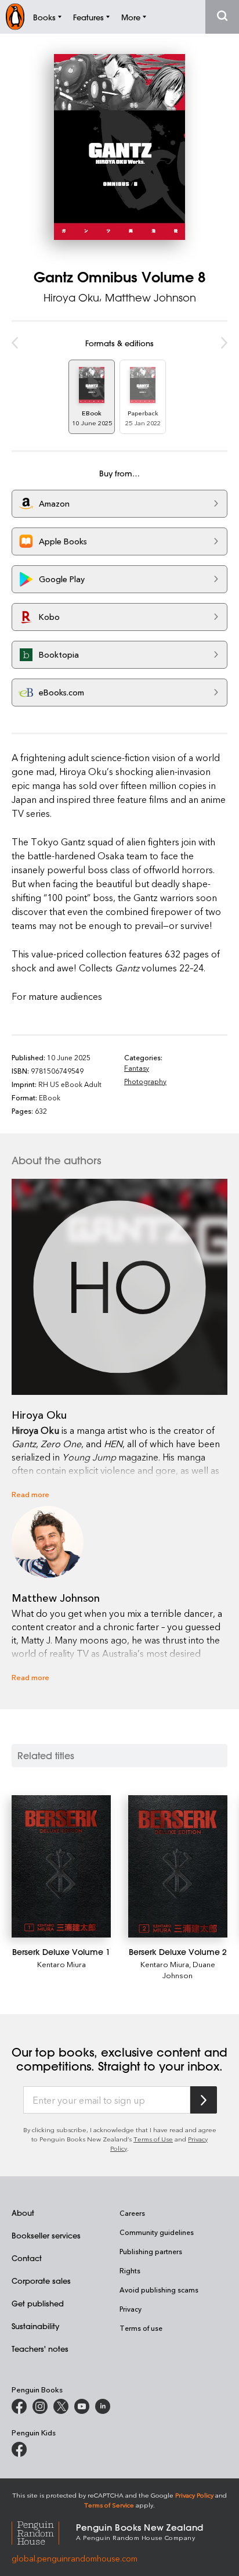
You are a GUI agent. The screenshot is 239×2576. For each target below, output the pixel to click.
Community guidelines (157, 2232)
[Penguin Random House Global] (44, 2531)
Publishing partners (151, 2251)
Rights (130, 2270)
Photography (145, 1081)
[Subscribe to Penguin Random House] (204, 2100)
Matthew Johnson (151, 297)
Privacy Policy (194, 2495)
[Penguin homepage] (15, 17)
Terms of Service (109, 2505)
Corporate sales (41, 2281)
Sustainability (35, 2326)
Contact (27, 2258)
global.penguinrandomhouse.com (75, 2558)
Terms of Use (153, 2139)
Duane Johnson (189, 1969)
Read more (30, 1494)
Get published (38, 2303)
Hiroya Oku (71, 297)
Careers (132, 2213)
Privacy (131, 2309)
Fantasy (137, 1068)
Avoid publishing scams (159, 2290)
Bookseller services (46, 2235)
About (23, 2213)
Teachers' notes (40, 2349)
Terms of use (141, 2328)
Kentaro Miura (61, 1964)
